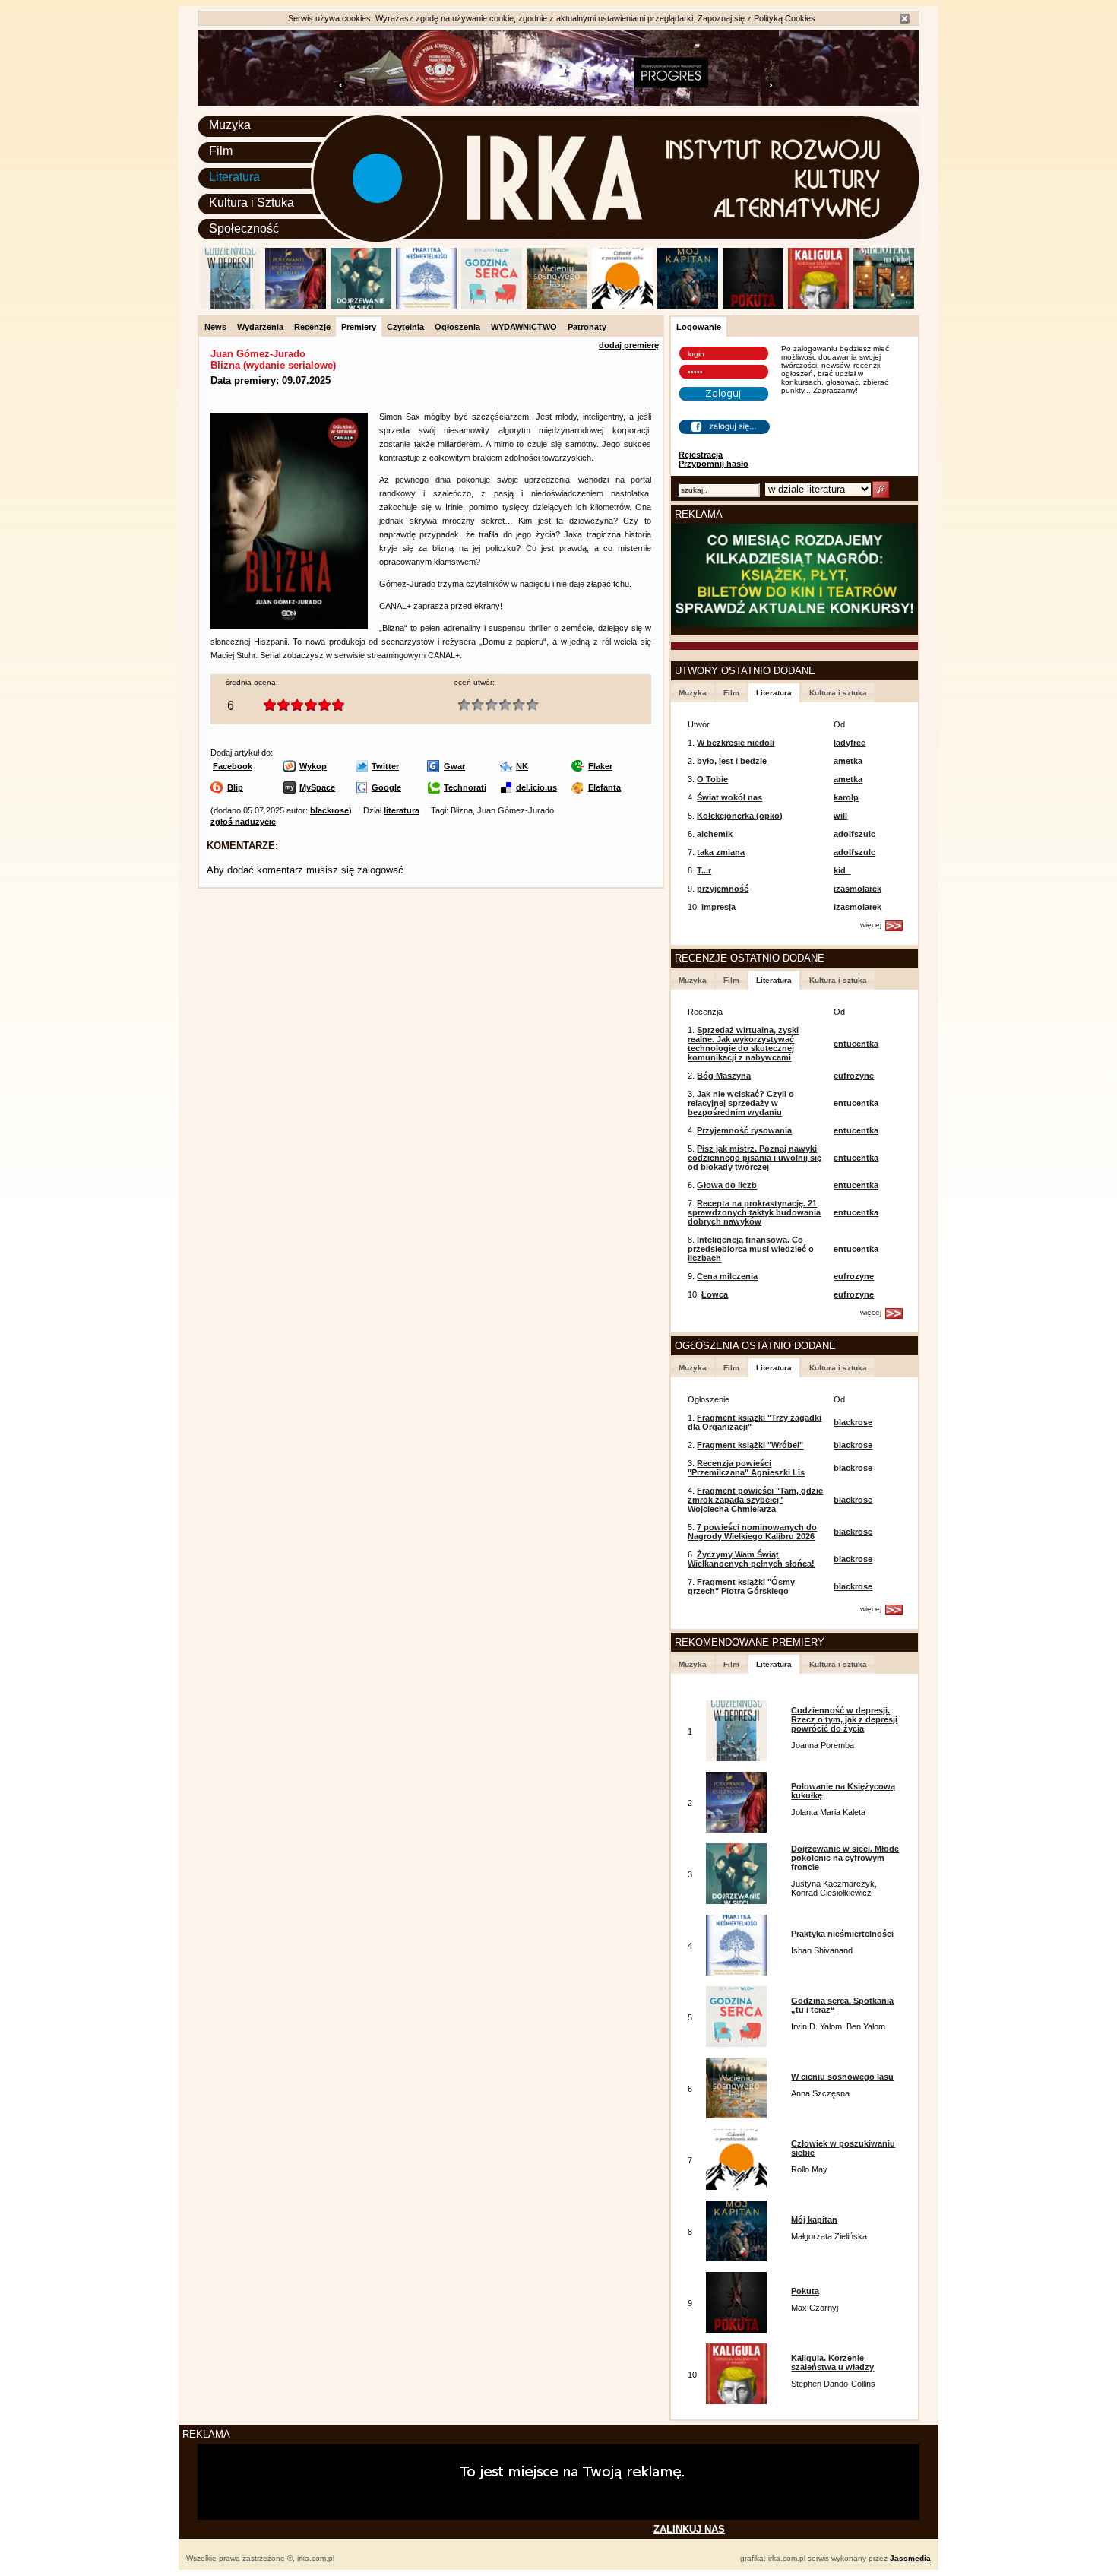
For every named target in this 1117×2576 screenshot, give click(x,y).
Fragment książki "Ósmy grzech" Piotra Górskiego (741, 1586)
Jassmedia (910, 2558)
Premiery (359, 327)
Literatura (234, 177)
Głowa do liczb (727, 1185)
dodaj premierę (629, 345)
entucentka (856, 1044)
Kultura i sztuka (838, 693)
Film (221, 151)
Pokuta (805, 2291)
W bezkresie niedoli (736, 743)
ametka (848, 761)
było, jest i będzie (732, 761)
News (215, 327)
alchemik (715, 834)
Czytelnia (405, 327)
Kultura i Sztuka (252, 203)
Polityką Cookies (785, 18)
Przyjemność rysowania (744, 1130)
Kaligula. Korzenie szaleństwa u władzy (832, 2362)
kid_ (842, 870)
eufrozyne (854, 1076)
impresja (718, 907)
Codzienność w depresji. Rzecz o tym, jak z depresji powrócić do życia (844, 1719)
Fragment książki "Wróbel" (750, 1445)
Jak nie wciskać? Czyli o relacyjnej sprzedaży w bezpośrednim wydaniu (741, 1103)
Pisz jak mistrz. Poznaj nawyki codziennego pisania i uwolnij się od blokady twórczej (755, 1158)
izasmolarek (858, 889)
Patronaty (587, 327)
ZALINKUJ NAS (689, 2529)
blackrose (329, 810)
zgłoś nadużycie (243, 822)
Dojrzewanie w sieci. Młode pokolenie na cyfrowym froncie (845, 1858)
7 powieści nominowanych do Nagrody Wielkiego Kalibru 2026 (752, 1532)
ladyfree (850, 743)
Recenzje (312, 327)
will (840, 816)
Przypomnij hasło (714, 464)
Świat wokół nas (729, 797)
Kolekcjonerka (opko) (740, 816)
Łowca (715, 1294)
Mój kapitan (814, 2220)
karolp (846, 797)
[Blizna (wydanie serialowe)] (289, 626)
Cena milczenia (727, 1276)
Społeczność (244, 228)
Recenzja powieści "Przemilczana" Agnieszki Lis (746, 1468)
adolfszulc (854, 834)
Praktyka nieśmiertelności (842, 1934)
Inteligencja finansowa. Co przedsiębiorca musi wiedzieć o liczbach (751, 1249)
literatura (402, 810)
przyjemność (723, 889)
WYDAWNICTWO (524, 327)
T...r (704, 870)
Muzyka (230, 125)
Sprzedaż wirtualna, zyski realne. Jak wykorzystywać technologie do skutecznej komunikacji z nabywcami (743, 1044)
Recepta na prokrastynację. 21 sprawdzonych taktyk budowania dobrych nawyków (754, 1212)
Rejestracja (701, 455)
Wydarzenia (260, 327)
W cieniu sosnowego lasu (842, 2077)
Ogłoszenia (457, 327)
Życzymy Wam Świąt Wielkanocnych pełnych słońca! (751, 1559)
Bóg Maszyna (724, 1076)
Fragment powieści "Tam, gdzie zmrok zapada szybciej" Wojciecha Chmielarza (755, 1500)
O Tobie (712, 779)
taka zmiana (721, 852)
